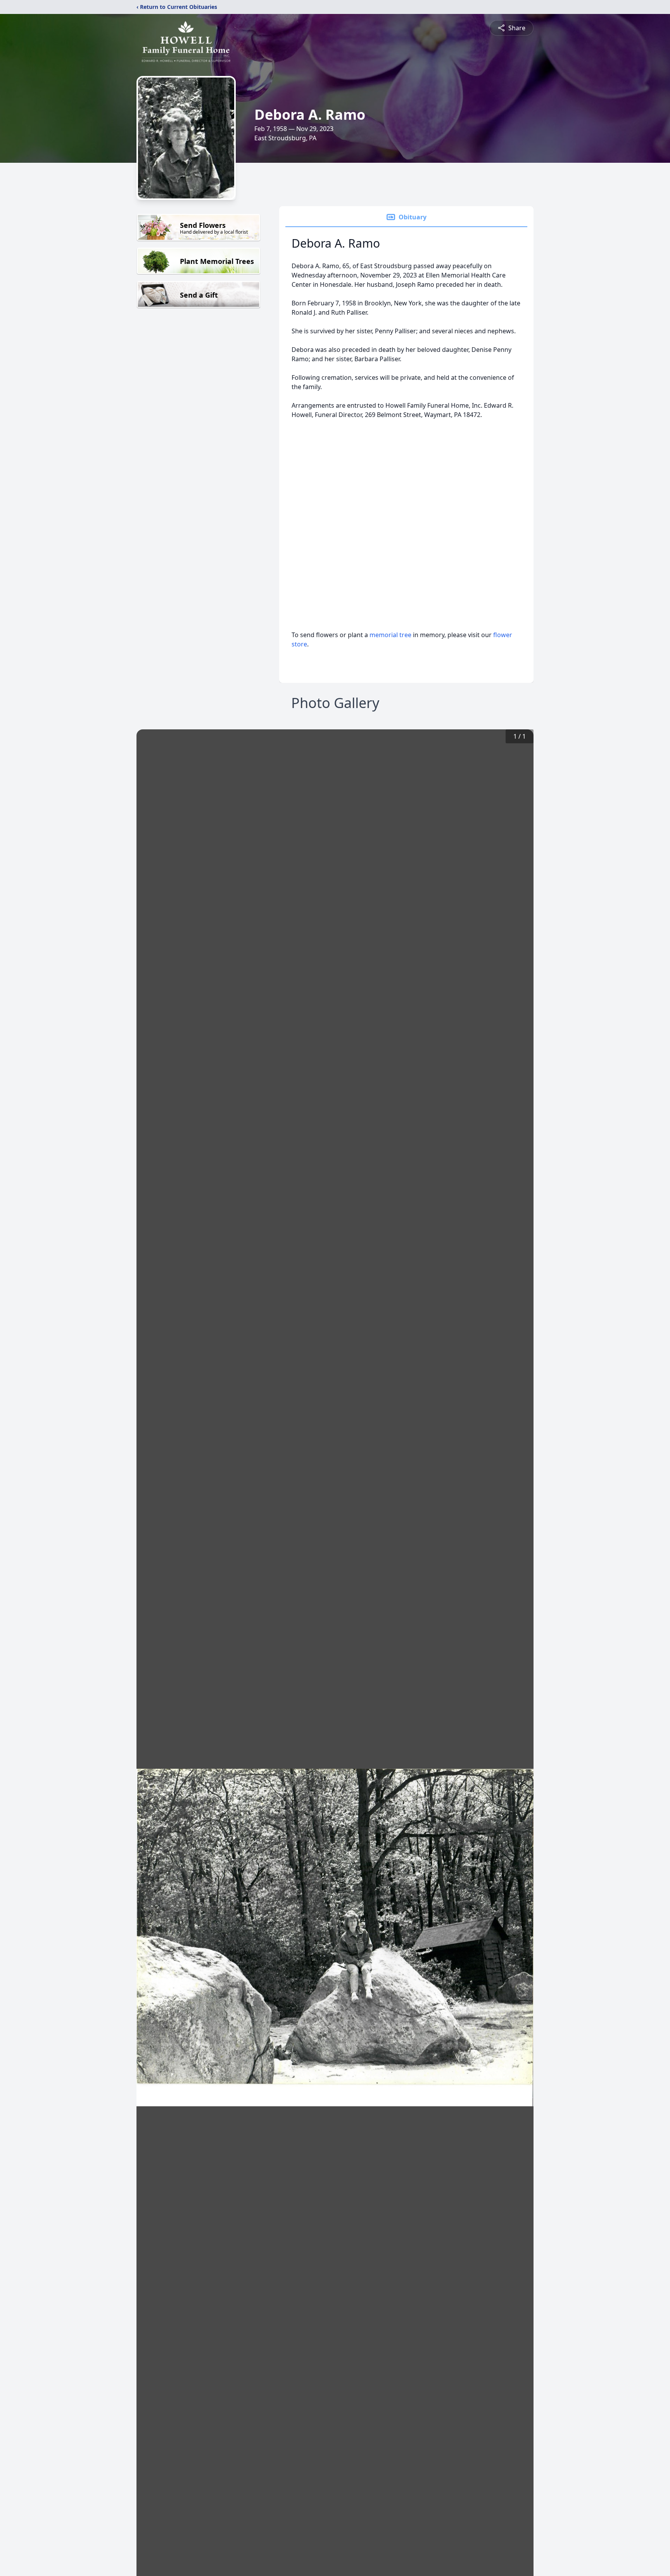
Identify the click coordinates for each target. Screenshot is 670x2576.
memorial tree (390, 635)
